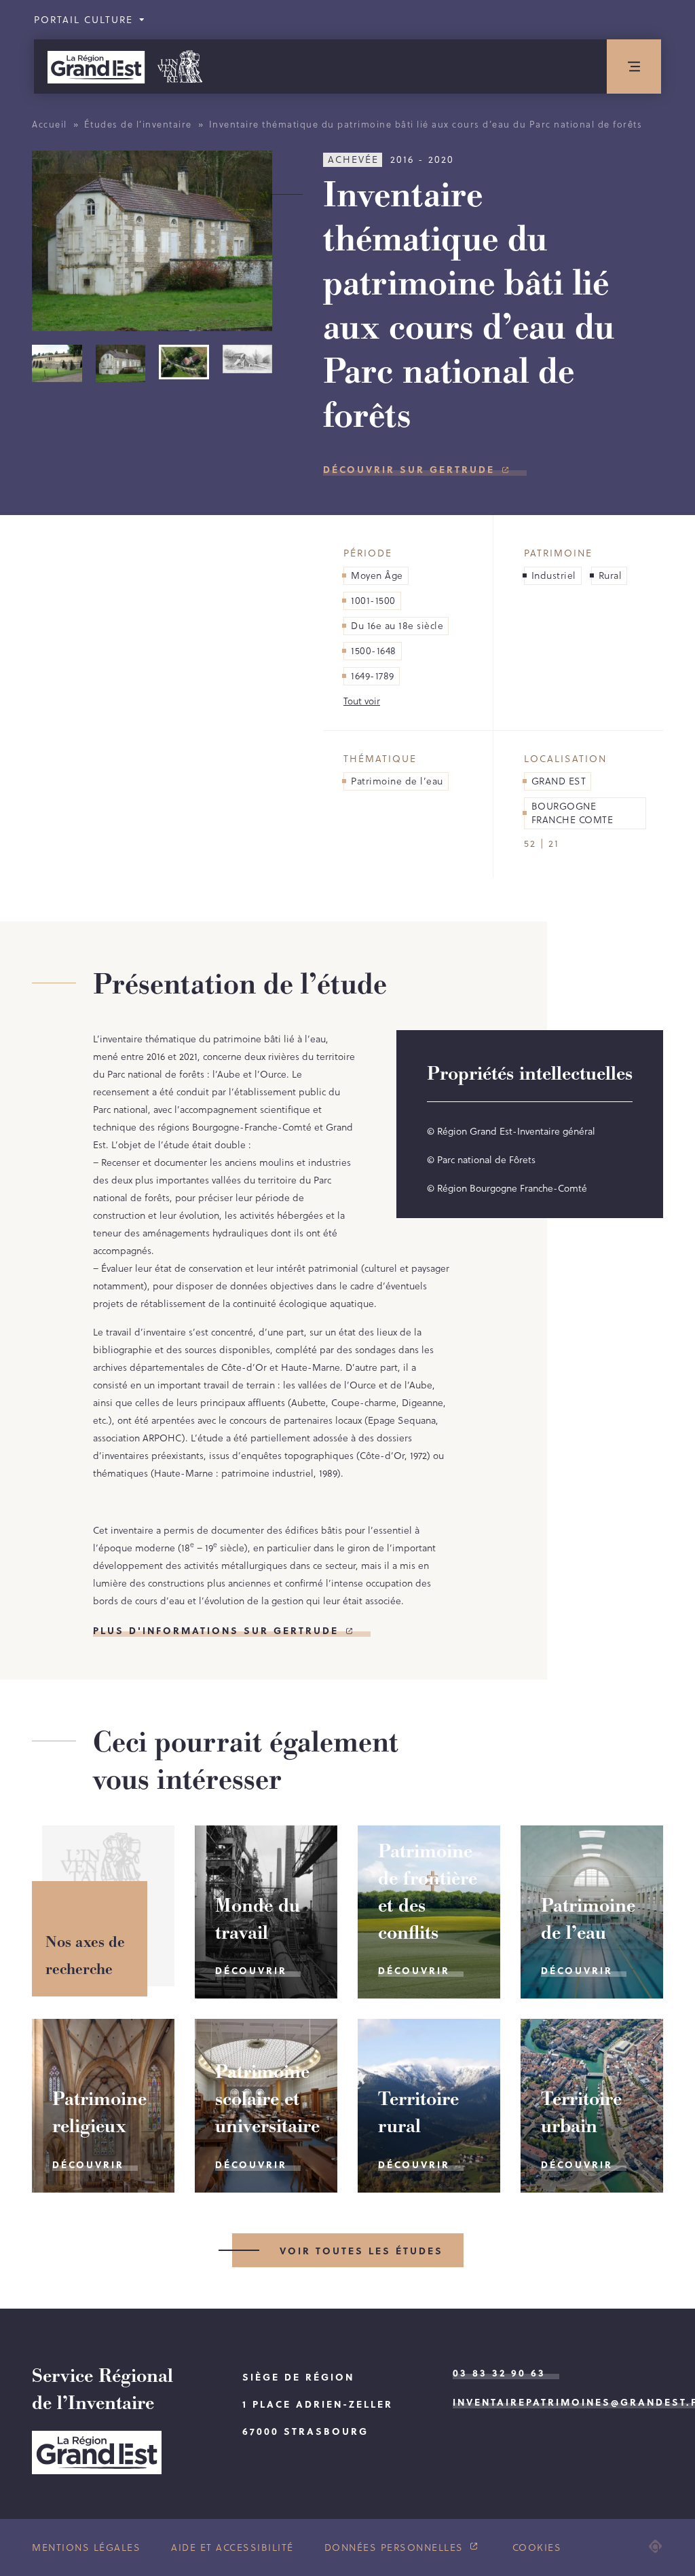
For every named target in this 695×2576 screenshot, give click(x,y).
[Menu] (634, 67)
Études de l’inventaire (138, 124)
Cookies (537, 2547)
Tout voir (362, 701)
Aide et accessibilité (232, 2547)
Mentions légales (86, 2547)
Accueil (50, 124)
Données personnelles (396, 2547)
